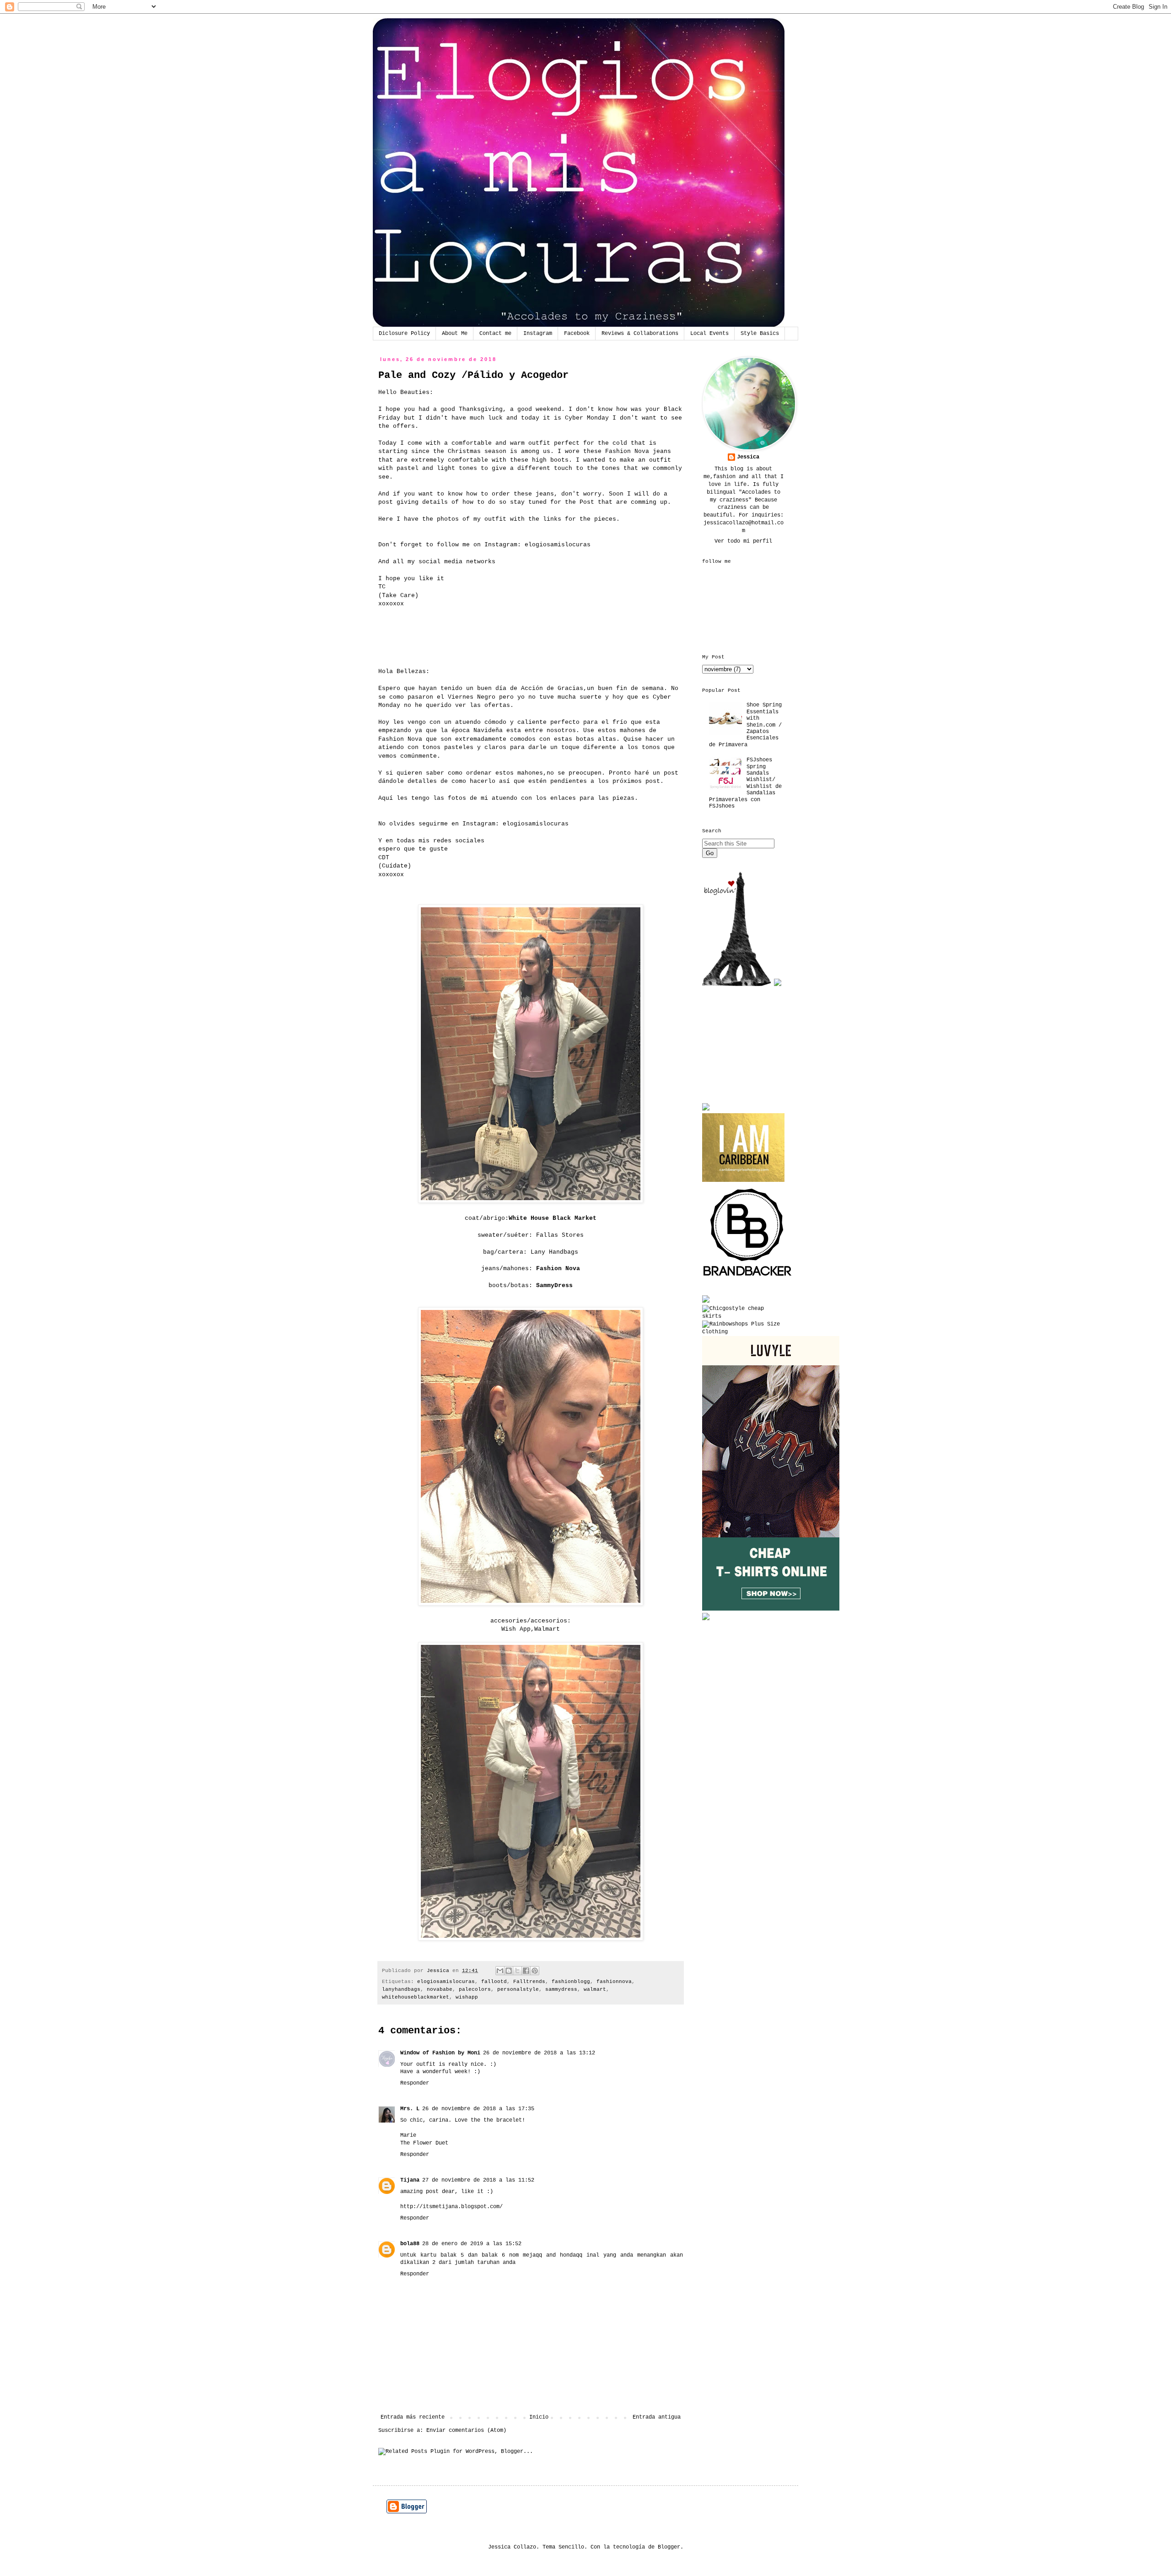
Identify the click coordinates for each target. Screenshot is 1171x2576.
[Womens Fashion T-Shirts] (771, 1609)
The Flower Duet (424, 2143)
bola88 (410, 2244)
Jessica (748, 457)
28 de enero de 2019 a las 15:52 (472, 2244)
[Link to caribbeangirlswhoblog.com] (743, 1148)
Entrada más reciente (413, 2417)
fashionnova (614, 1982)
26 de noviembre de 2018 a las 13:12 (539, 2053)
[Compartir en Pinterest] (535, 1971)
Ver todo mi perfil (743, 541)
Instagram (538, 334)
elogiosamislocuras (446, 1982)
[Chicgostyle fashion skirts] (743, 1316)
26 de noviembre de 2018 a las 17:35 (478, 2109)
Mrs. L (410, 2109)
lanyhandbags (401, 1989)
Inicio (539, 2417)
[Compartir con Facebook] (526, 1971)
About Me (455, 334)
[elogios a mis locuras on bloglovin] (736, 985)
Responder (415, 2083)
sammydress (561, 1989)
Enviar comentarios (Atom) (466, 2430)
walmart (595, 1989)
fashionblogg (571, 1982)
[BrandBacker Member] (748, 1277)
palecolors (475, 1989)
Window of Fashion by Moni (440, 2053)
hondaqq (571, 2255)
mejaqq (532, 2255)
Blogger (669, 2547)
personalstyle (518, 1989)
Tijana (410, 2180)
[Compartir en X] (517, 1971)
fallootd (494, 1982)
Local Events (709, 334)
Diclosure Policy (404, 334)
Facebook (577, 334)
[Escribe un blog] (509, 1971)
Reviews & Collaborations (640, 334)
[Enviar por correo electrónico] (500, 1971)
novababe (440, 1989)
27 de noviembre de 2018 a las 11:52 (478, 2180)
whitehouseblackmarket (416, 1997)
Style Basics (760, 334)
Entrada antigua (657, 2417)
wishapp (467, 1997)
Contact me (495, 334)
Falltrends (529, 1982)
